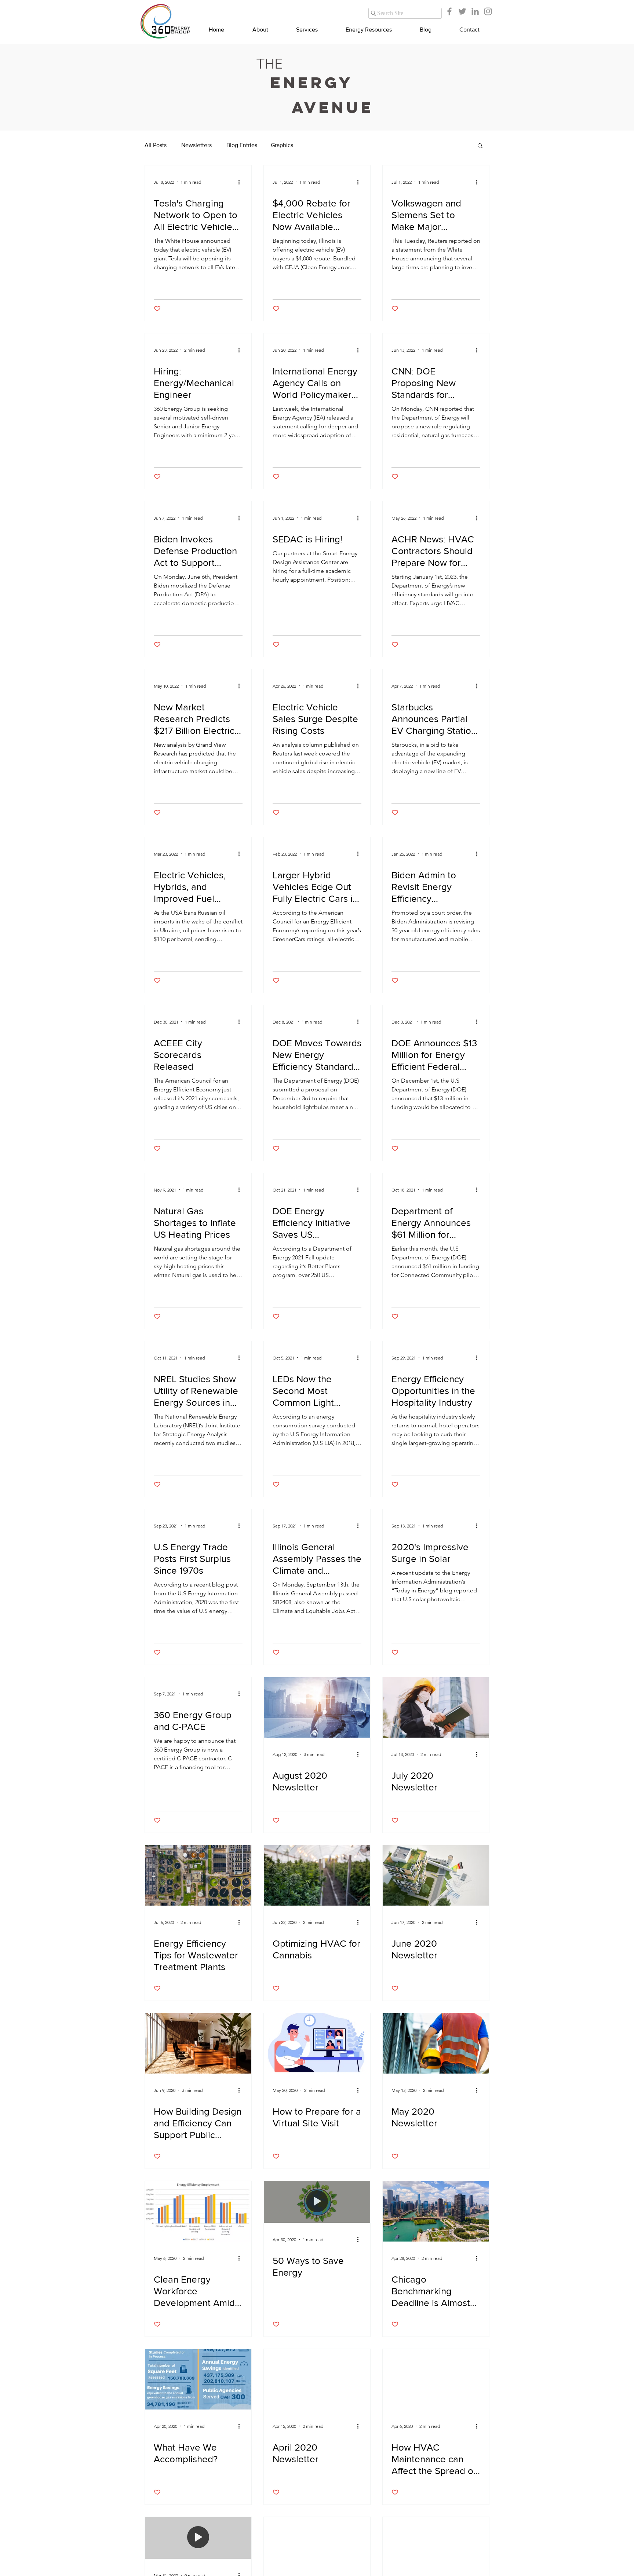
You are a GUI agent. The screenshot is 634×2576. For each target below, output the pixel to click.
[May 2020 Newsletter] (436, 2043)
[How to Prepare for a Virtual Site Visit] (317, 2043)
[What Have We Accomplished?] (198, 2379)
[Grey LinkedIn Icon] (475, 11)
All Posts (156, 145)
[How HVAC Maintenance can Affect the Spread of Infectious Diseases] (436, 2379)
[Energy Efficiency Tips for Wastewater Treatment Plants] (198, 1875)
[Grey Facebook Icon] (449, 11)
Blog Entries (242, 145)
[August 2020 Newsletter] (317, 1707)
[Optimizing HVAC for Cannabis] (317, 1875)
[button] (480, 146)
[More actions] (241, 182)
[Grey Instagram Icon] (488, 11)
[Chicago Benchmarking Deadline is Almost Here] (436, 2211)
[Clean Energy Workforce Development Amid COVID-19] (198, 2211)
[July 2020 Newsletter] (436, 1707)
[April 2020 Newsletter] (317, 2379)
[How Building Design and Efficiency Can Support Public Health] (198, 2043)
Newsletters (196, 145)
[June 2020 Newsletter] (436, 1875)
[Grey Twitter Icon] (462, 11)
